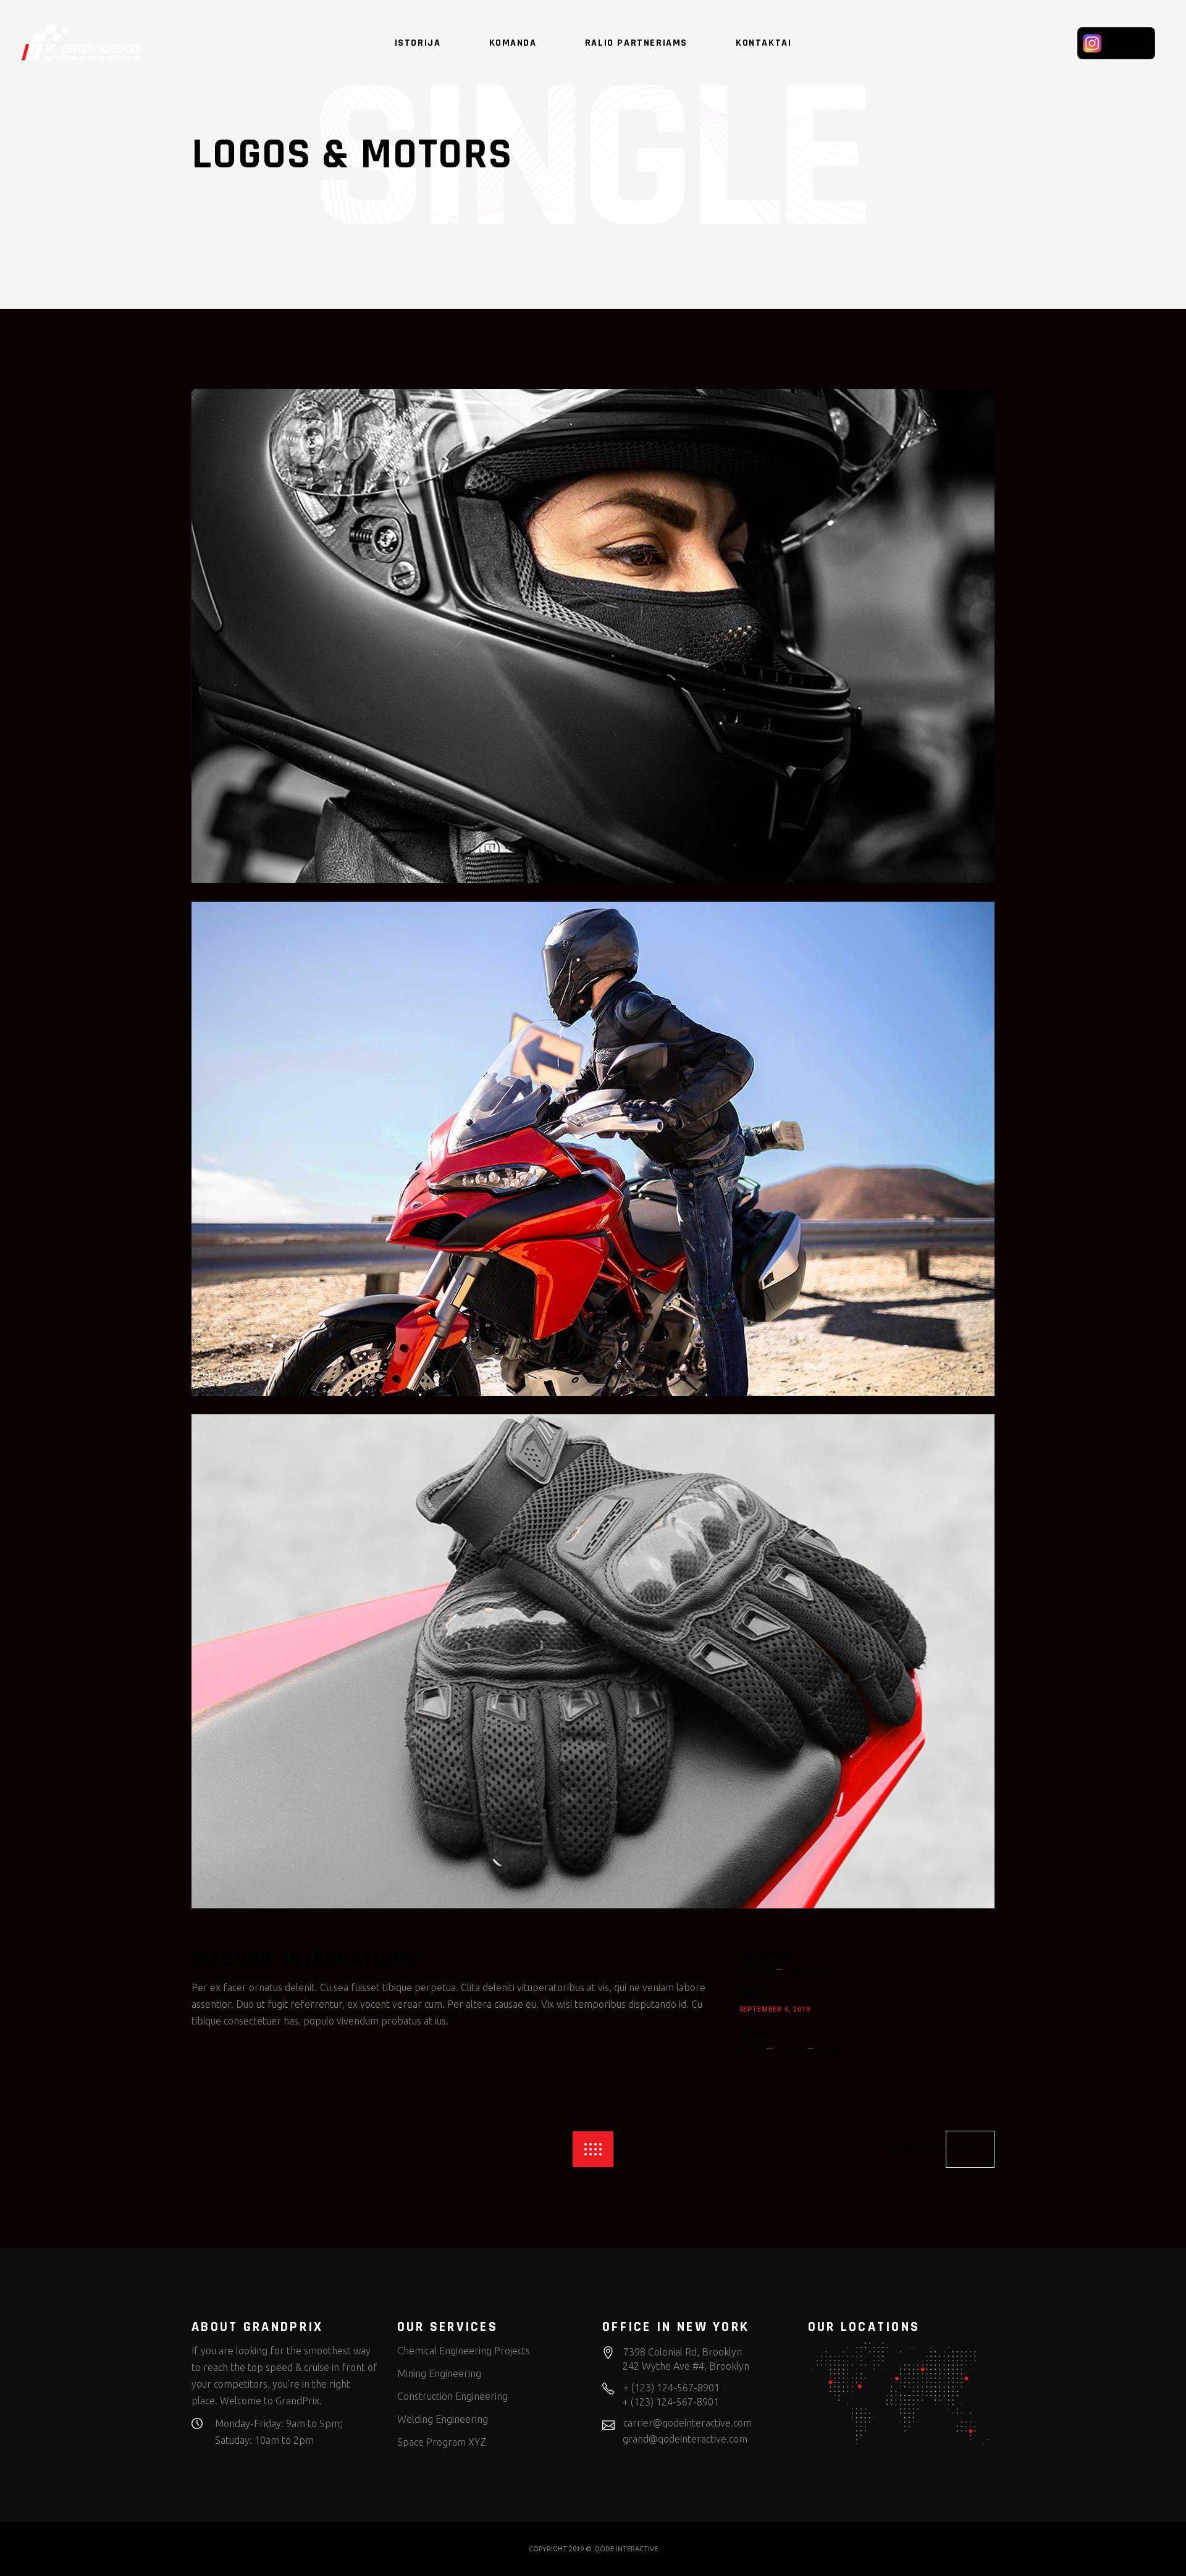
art (791, 2049)
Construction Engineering (452, 2396)
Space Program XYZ (442, 2442)
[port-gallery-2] (593, 1149)
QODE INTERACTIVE (626, 2549)
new (833, 2049)
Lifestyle (812, 1970)
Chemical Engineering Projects (464, 2351)
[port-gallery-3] (593, 1661)
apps (748, 2049)
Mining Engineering (439, 2373)
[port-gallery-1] (593, 636)
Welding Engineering (443, 2419)
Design (753, 1970)
